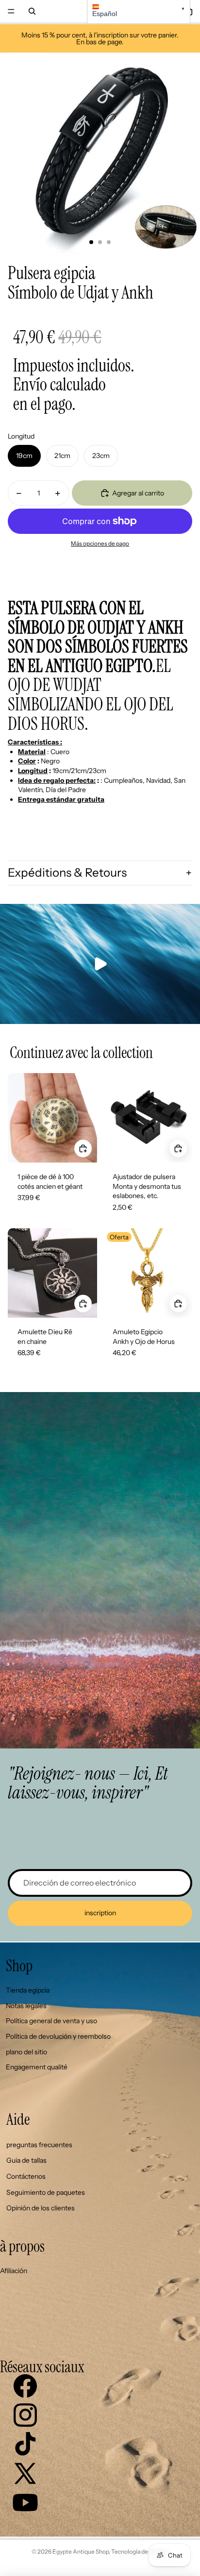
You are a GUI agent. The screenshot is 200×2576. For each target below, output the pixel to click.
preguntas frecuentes (39, 2145)
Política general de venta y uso (51, 2021)
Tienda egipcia (28, 1990)
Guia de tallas (26, 2160)
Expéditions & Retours (67, 873)
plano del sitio (26, 2052)
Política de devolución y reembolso (58, 2036)
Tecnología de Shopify (140, 2551)
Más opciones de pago (100, 544)
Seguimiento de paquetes (46, 2192)
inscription (100, 1913)
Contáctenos (26, 2176)
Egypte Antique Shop (81, 2551)
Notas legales (26, 2006)
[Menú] (11, 11)
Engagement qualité (37, 2067)
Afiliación (14, 2271)
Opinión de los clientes (41, 2208)
